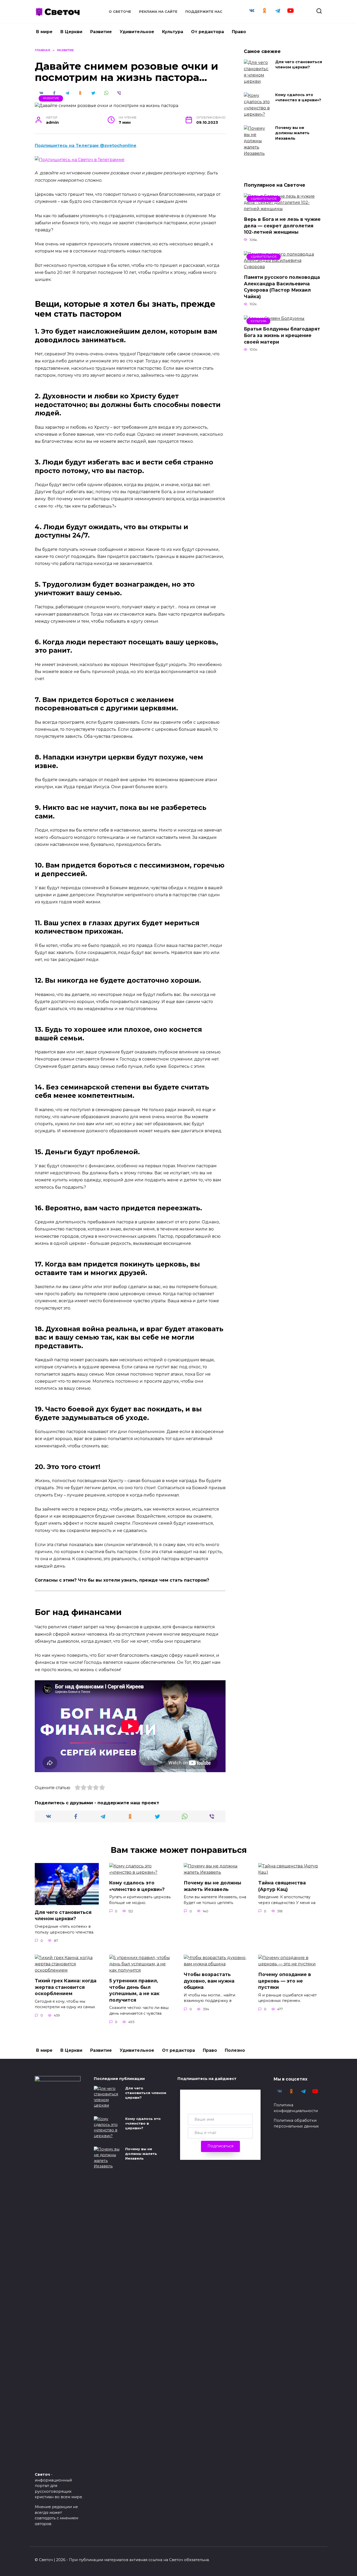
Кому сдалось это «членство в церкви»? (298, 98)
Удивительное (137, 32)
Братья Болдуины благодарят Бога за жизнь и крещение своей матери (282, 335)
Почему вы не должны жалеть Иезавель (292, 133)
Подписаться (220, 2146)
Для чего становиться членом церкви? (299, 65)
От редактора (208, 32)
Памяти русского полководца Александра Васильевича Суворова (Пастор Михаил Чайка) (282, 287)
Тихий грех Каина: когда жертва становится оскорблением (66, 1987)
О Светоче (120, 12)
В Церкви (71, 32)
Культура (173, 32)
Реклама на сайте (158, 12)
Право (239, 32)
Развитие (101, 32)
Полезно (235, 2050)
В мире (44, 32)
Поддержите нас (204, 12)
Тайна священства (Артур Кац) (282, 1886)
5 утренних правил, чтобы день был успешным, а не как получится (134, 1990)
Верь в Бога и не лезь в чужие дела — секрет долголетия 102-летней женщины (282, 226)
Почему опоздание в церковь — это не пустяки (285, 1981)
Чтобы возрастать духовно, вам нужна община (209, 1981)
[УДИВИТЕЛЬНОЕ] (283, 209)
